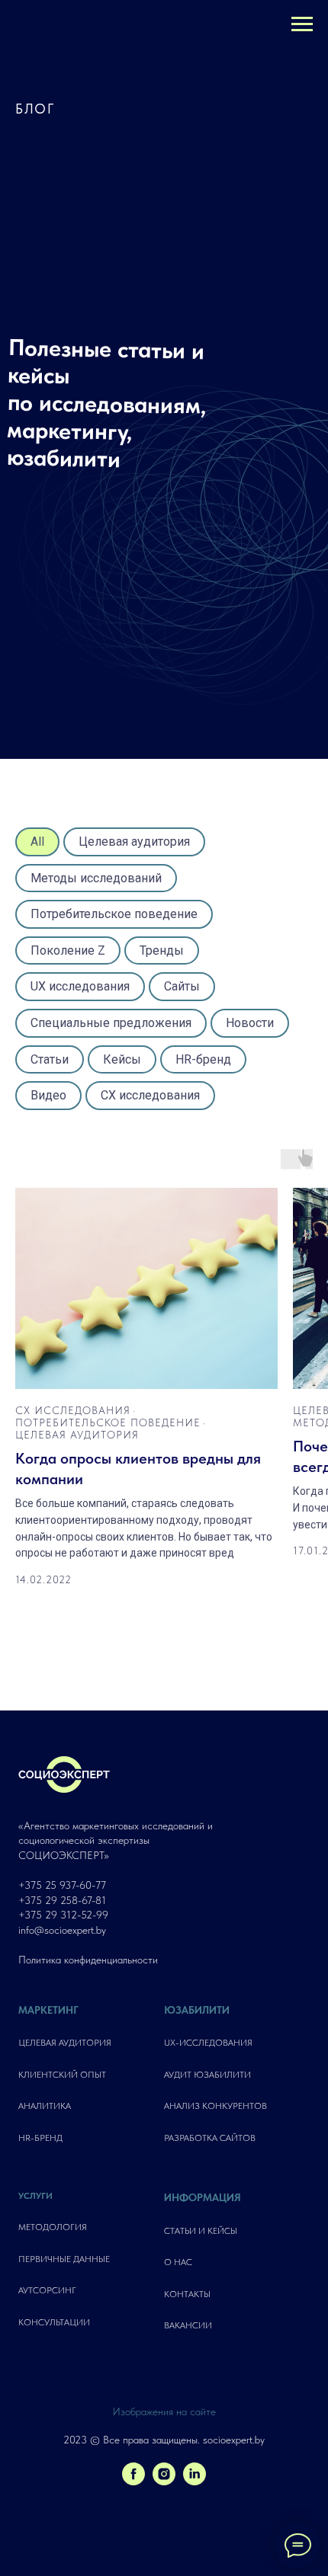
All (37, 842)
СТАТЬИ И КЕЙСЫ (201, 2231)
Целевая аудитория (134, 842)
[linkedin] (195, 2481)
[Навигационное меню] (302, 24)
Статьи (50, 1059)
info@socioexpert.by (62, 1930)
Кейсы (122, 1059)
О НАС (178, 2262)
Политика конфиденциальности (88, 1960)
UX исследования (80, 986)
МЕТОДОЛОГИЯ (53, 2227)
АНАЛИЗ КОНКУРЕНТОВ (215, 2106)
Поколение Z (68, 950)
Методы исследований (96, 878)
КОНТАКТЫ (187, 2294)
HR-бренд (203, 1059)
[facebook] (133, 2481)
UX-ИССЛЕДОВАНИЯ (208, 2043)
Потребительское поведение (114, 914)
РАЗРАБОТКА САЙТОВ (210, 2138)
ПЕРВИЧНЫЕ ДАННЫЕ (64, 2259)
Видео (48, 1095)
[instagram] (164, 2481)
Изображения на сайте (164, 2411)
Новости (250, 1023)
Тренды (162, 950)
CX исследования (150, 1095)
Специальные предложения (111, 1023)
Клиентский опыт (62, 2075)
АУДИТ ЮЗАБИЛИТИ (207, 2075)
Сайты (182, 986)
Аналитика (45, 2106)
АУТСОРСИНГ (47, 2290)
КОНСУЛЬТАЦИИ (54, 2322)
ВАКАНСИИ (188, 2325)
